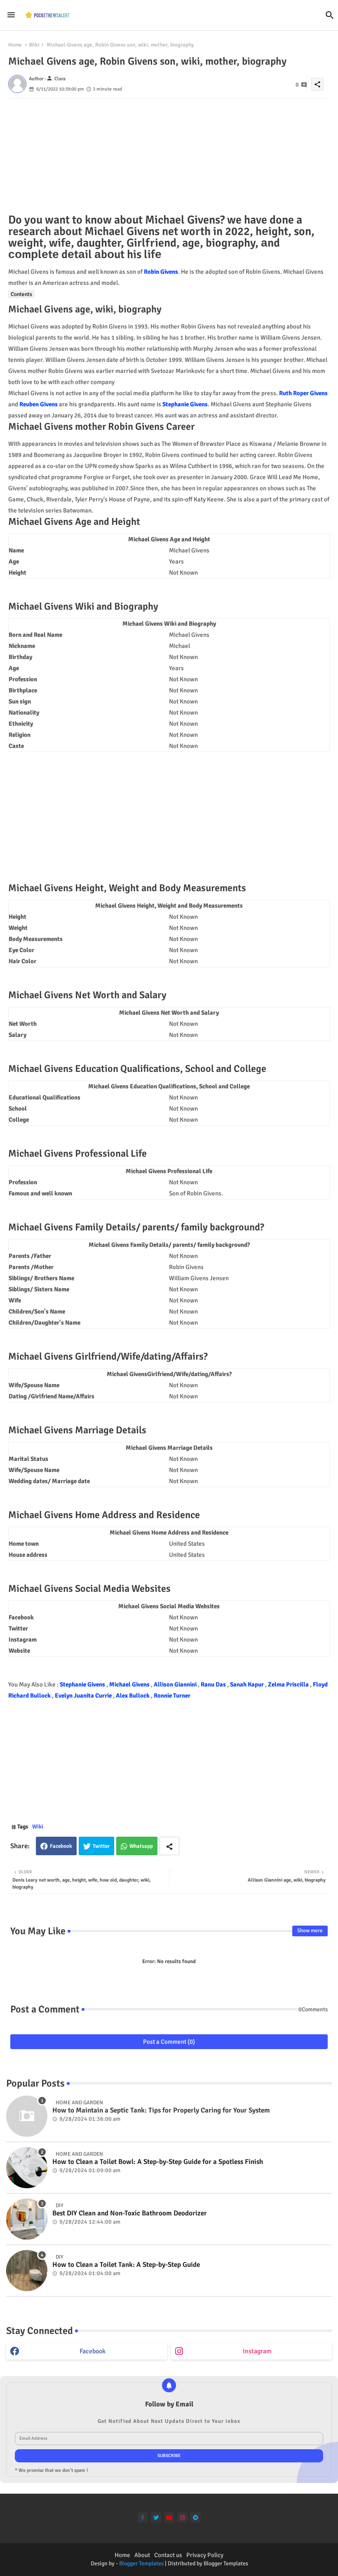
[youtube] (169, 2517)
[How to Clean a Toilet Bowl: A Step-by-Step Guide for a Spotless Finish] (27, 2168)
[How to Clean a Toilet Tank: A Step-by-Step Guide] (27, 2271)
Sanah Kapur (248, 1684)
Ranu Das (214, 1684)
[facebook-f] (143, 2517)
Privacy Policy (205, 2555)
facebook (93, 2351)
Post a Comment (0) (169, 2042)
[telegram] (196, 2517)
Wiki (34, 45)
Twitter (101, 1846)
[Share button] (169, 1846)
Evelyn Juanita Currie (84, 1696)
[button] (330, 15)
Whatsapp (141, 1846)
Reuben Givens (39, 404)
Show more (310, 1931)
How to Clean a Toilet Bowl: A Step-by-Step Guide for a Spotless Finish (158, 2162)
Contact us (168, 2555)
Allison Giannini (176, 1684)
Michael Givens (130, 1684)
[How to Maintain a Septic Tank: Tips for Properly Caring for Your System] (27, 2116)
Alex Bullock (133, 1696)
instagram (257, 2351)
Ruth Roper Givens (303, 393)
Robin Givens (161, 272)
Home (15, 45)
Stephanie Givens (185, 404)
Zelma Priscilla (289, 1684)
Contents (21, 294)
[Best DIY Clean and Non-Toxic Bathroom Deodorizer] (27, 2219)
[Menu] (11, 15)
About (142, 2555)
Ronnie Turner (172, 1696)
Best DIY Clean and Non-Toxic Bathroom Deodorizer (130, 2213)
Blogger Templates (141, 2563)
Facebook (61, 1846)
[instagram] (182, 2517)
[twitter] (156, 2517)
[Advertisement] (169, 156)
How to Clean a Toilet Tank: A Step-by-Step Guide (126, 2265)
